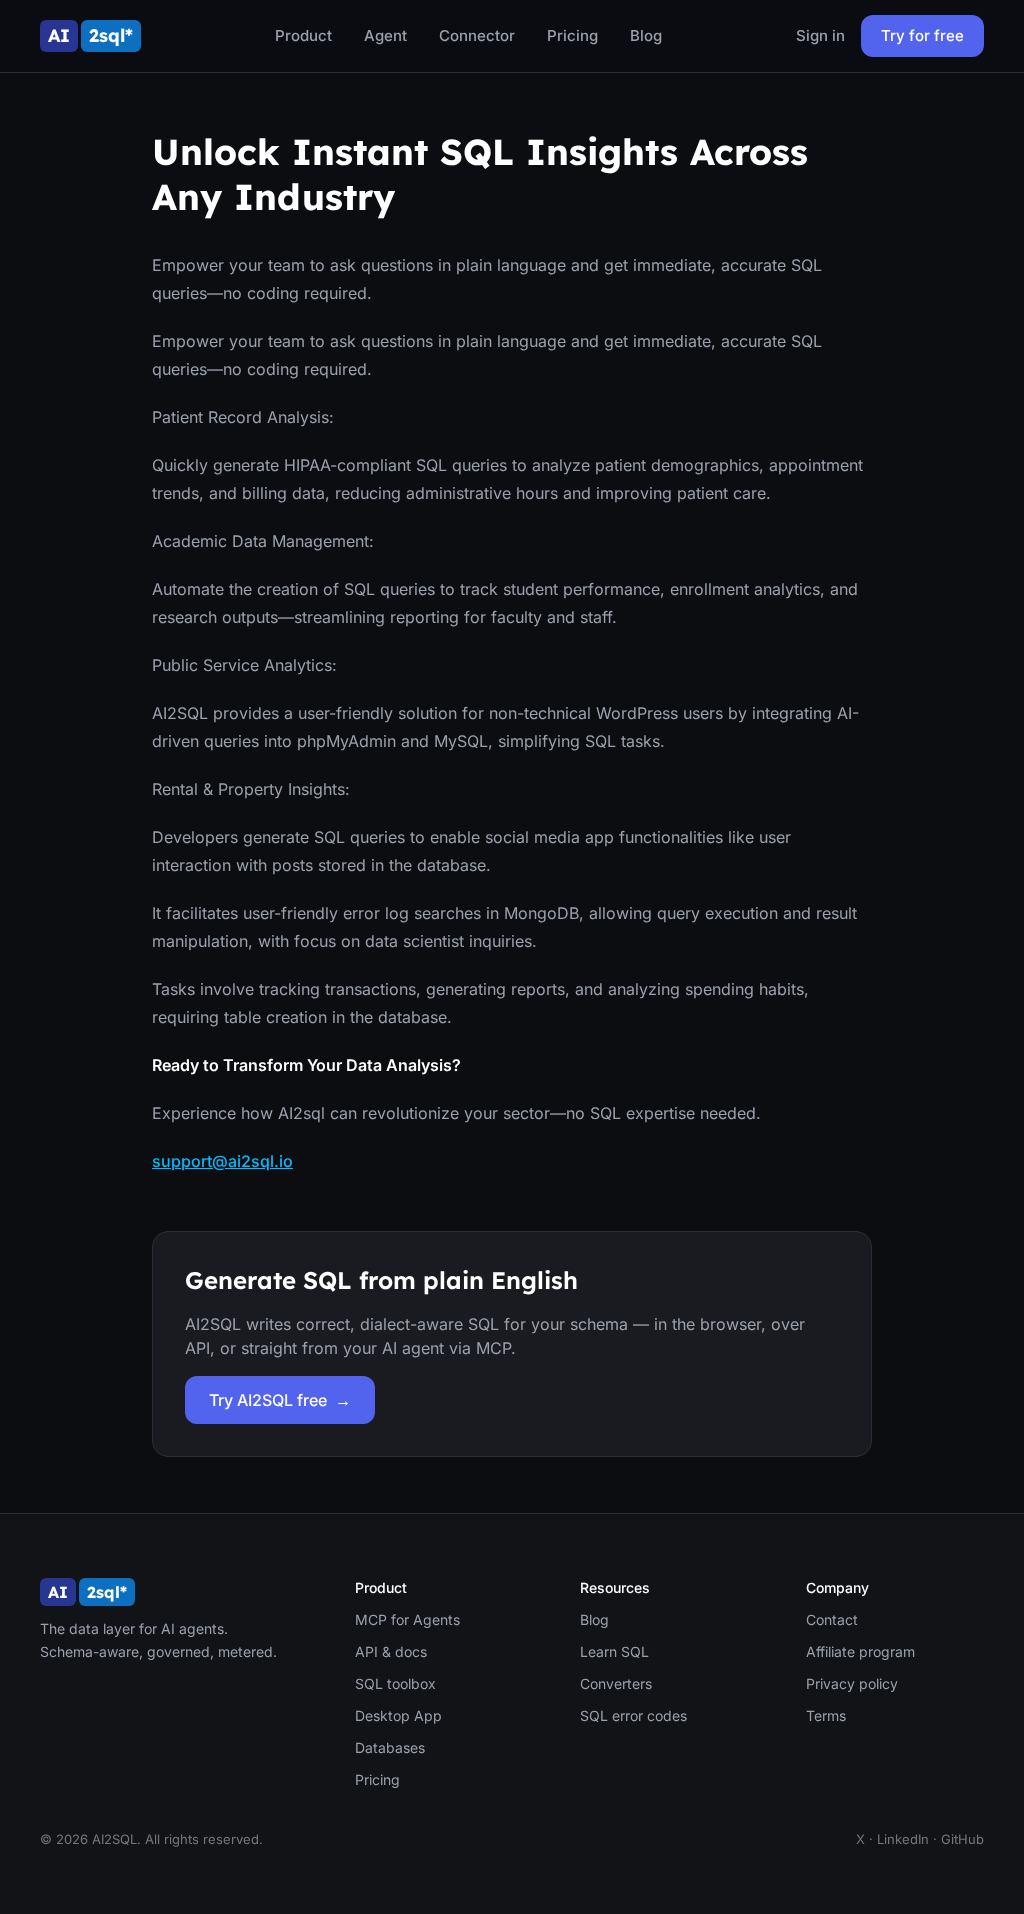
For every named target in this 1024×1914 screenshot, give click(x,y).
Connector (477, 35)
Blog (646, 35)
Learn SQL (614, 1651)
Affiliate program (860, 1651)
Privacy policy (852, 1683)
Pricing (572, 35)
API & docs (391, 1651)
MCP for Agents (407, 1619)
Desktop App (398, 1715)
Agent (385, 35)
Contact (832, 1619)
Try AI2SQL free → (280, 1400)
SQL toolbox (395, 1683)
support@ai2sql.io (222, 1161)
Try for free (922, 35)
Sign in (820, 35)
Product (303, 35)
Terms (826, 1715)
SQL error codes (633, 1715)
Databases (390, 1747)
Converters (616, 1683)
